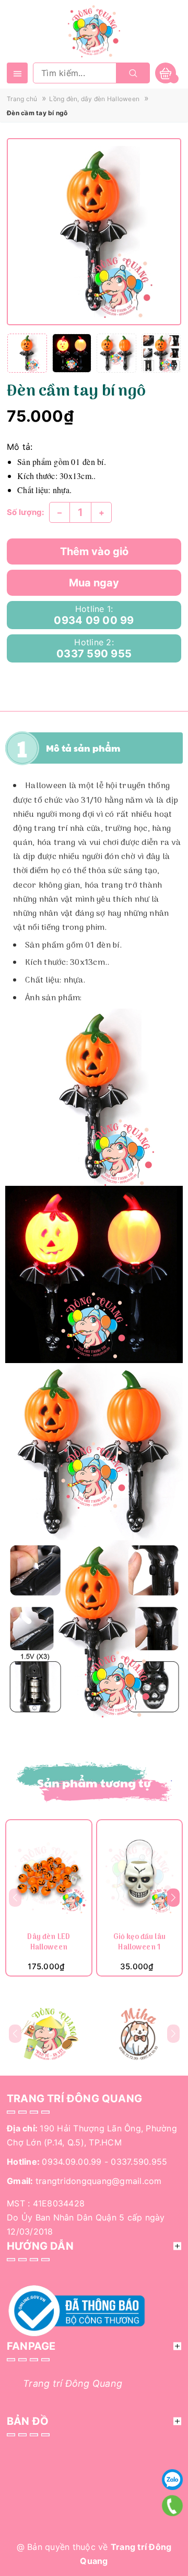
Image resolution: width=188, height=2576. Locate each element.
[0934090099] (172, 2506)
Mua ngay (94, 583)
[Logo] (94, 30)
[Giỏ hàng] (166, 73)
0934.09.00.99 (72, 2162)
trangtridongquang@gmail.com (99, 2181)
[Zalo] (172, 2480)
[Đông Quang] (50, 2034)
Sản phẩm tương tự (94, 1783)
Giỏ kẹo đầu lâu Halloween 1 (139, 1943)
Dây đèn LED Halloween (49, 1943)
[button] (173, 1898)
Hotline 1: (94, 615)
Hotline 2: (94, 648)
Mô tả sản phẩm (83, 748)
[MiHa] (138, 2034)
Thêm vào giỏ (94, 551)
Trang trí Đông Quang (73, 2383)
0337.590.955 (139, 2162)
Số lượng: (25, 512)
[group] (94, 232)
